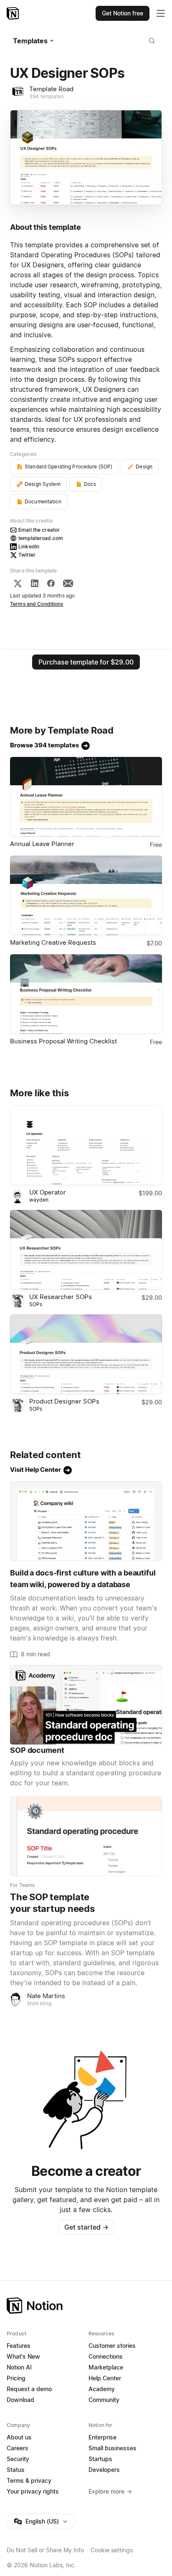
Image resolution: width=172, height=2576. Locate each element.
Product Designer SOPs (64, 1401)
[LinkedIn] (35, 583)
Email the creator (39, 530)
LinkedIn (29, 546)
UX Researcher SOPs (61, 1297)
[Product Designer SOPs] (86, 1354)
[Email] (68, 583)
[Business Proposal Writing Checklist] (86, 994)
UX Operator (48, 1192)
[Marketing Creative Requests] (86, 895)
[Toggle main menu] (161, 13)
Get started (86, 2227)
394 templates (47, 96)
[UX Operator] (86, 1145)
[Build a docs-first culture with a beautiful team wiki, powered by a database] (86, 1521)
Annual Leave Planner (42, 844)
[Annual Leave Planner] (86, 797)
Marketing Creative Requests (53, 942)
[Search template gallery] (152, 41)
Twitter (27, 555)
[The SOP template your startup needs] (86, 1836)
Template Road (51, 89)
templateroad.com (41, 538)
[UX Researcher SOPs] (86, 1250)
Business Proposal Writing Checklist (63, 1041)
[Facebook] (51, 583)
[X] (18, 583)
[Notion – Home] (14, 13)
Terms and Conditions (37, 604)
